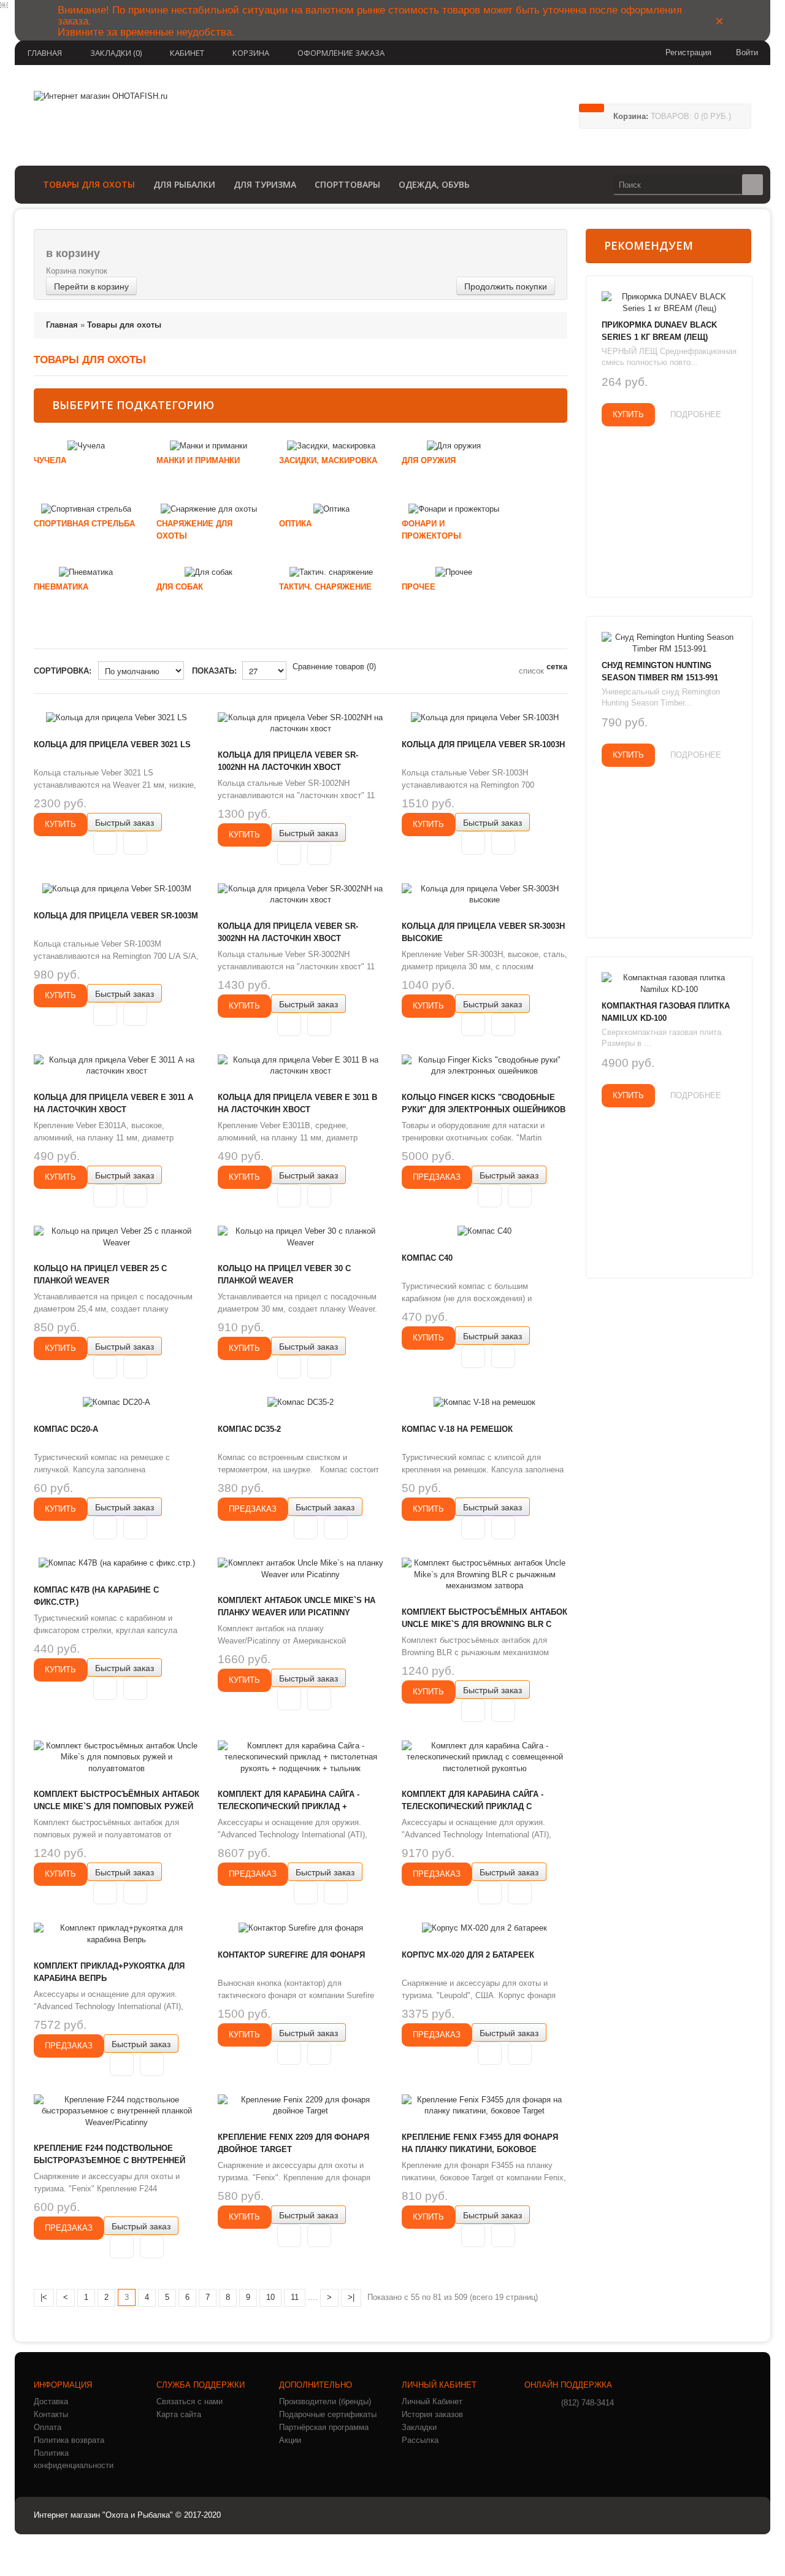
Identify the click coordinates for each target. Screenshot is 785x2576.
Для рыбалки (184, 184)
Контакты (51, 2414)
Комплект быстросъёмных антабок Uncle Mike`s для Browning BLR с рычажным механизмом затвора (484, 1624)
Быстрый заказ (124, 822)
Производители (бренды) (325, 2401)
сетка (557, 667)
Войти (747, 52)
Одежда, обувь (434, 184)
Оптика (295, 524)
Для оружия (429, 460)
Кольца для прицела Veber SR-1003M (116, 916)
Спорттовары (347, 184)
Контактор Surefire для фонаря (291, 1955)
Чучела (50, 460)
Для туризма (265, 184)
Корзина (251, 53)
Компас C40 (427, 1258)
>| (351, 2297)
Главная (45, 53)
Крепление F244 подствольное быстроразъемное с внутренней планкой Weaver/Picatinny (109, 2160)
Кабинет (187, 53)
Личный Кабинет (432, 2401)
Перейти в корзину (91, 286)
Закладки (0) (116, 53)
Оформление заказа (341, 53)
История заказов (432, 2414)
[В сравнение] (135, 843)
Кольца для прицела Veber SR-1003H (483, 744)
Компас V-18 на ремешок (457, 1429)
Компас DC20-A (66, 1429)
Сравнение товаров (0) (334, 667)
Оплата (48, 2427)
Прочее (419, 587)
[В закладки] (105, 843)
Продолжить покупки (506, 286)
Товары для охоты (89, 184)
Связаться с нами (190, 2401)
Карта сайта (179, 2414)
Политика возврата (69, 2440)
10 (270, 2297)
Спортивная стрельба (84, 524)
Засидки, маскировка (328, 460)
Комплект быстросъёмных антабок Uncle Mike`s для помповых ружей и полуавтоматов (117, 1806)
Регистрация (688, 52)
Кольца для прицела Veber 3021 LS (112, 744)
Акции (290, 2440)
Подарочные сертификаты (328, 2414)
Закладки (419, 2427)
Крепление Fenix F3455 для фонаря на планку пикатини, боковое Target (480, 2149)
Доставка (51, 2401)
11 (295, 2297)
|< (44, 2297)
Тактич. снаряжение (325, 587)
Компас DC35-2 (249, 1429)
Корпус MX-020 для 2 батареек (468, 1955)
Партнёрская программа (324, 2427)
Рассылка (420, 2440)
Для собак (180, 587)
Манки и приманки (198, 460)
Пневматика (61, 587)
